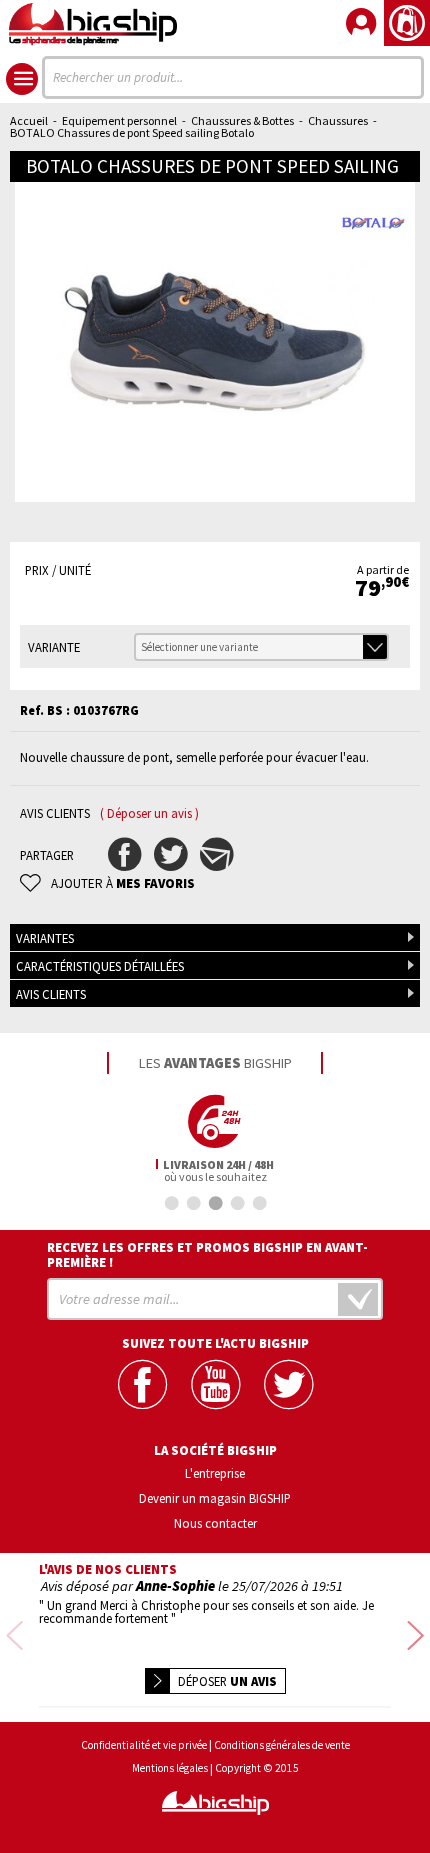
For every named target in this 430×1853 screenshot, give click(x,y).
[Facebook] (142, 1384)
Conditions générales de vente (282, 1745)
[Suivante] (415, 1636)
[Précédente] (14, 1636)
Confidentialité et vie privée (144, 1745)
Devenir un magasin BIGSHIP (215, 1498)
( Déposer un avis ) (149, 813)
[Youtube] (215, 1384)
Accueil (29, 120)
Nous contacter (215, 1523)
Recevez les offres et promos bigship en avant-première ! (207, 1255)
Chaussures (338, 120)
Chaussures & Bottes (242, 120)
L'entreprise (215, 1473)
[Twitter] (288, 1384)
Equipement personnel (119, 120)
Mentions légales (170, 1768)
